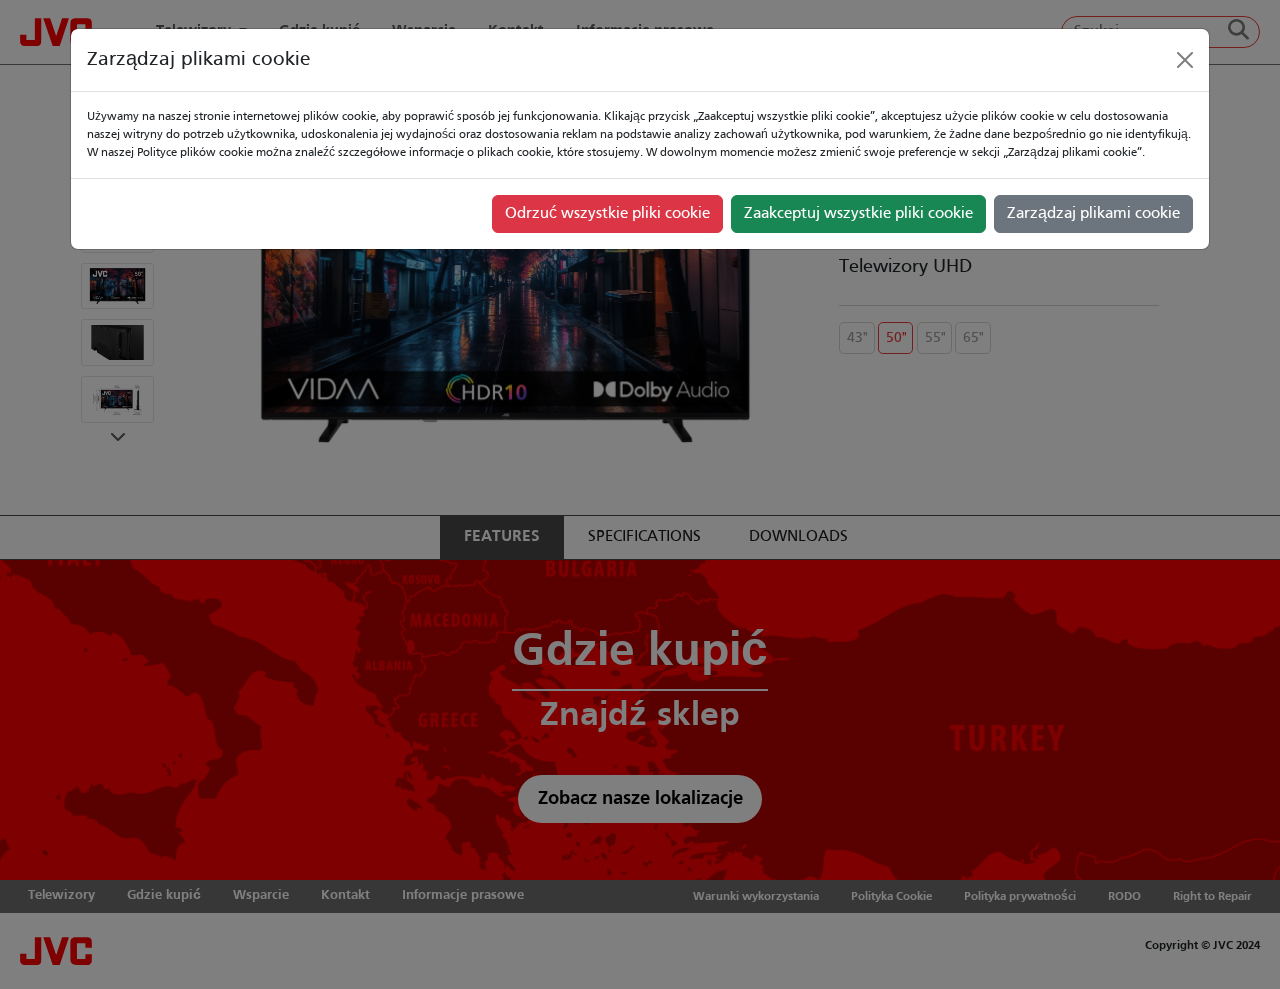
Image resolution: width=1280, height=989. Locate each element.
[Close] (1185, 60)
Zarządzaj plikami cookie (1093, 214)
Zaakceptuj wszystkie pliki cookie (858, 214)
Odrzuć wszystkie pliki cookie (607, 214)
